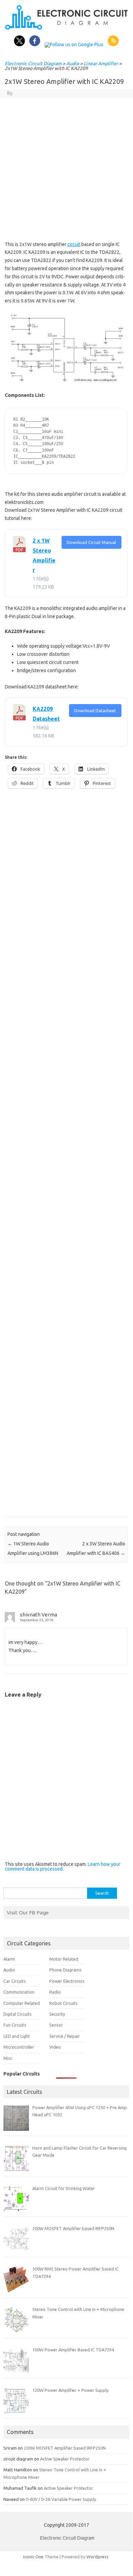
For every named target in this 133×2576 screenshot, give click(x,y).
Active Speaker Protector (65, 2459)
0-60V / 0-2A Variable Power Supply (61, 2499)
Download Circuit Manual (91, 542)
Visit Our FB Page (28, 1912)
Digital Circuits (18, 2014)
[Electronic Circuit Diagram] (66, 28)
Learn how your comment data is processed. (63, 1867)
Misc (8, 2058)
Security (57, 2014)
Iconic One (33, 2557)
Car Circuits (15, 1981)
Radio (55, 1992)
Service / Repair (65, 2036)
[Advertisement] (66, 168)
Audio (73, 64)
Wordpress (97, 2557)
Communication (19, 1992)
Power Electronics (67, 1981)
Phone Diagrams (65, 1970)
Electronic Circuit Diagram (33, 64)
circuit (74, 244)
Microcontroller (19, 2047)
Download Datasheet (95, 711)
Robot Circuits (63, 2003)
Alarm (9, 1959)
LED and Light (17, 2036)
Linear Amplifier (101, 64)
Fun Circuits (15, 2025)
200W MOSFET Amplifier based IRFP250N (65, 2448)
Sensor (56, 2025)
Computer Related (22, 2003)
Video (55, 2047)
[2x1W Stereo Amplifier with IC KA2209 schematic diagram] (66, 348)
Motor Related (64, 1959)
